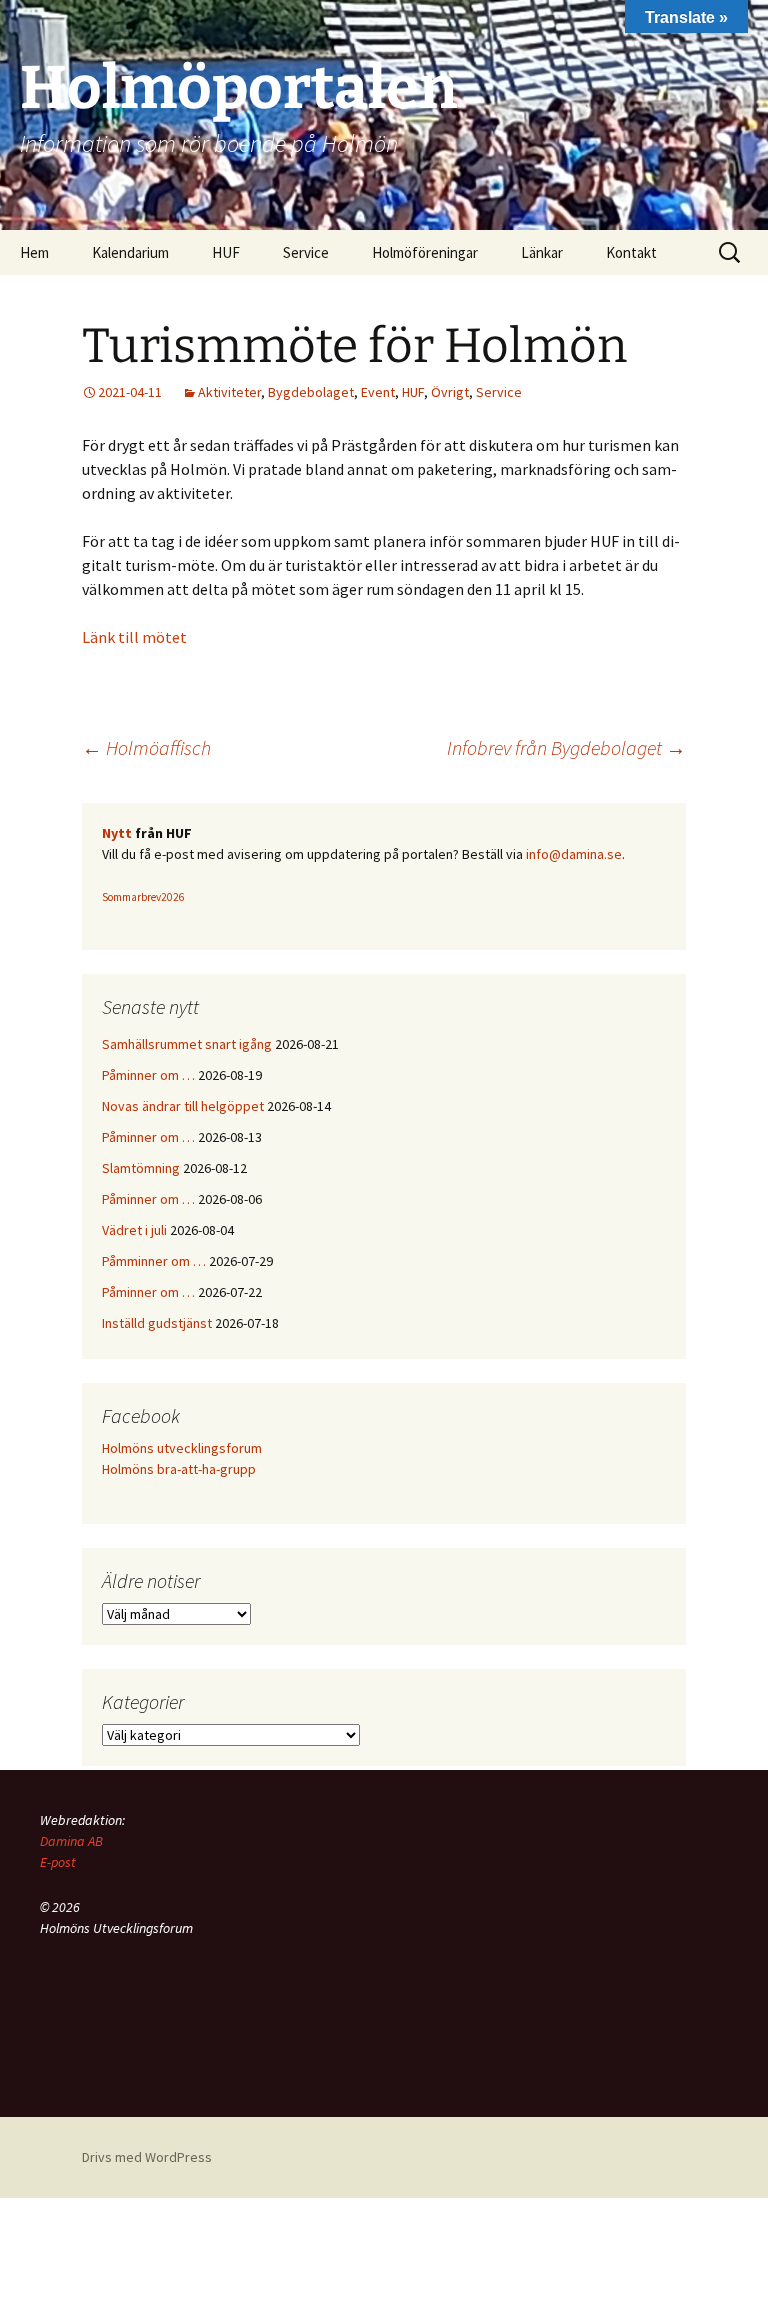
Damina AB (71, 1841)
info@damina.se (574, 854)
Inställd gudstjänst (157, 1323)
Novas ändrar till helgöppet (183, 1106)
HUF (226, 252)
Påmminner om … (154, 1261)
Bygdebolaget (311, 392)
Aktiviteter (229, 392)
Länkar (542, 252)
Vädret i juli (134, 1230)
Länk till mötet (134, 637)
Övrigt (450, 392)
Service (499, 392)
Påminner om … (148, 1075)
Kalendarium (130, 252)
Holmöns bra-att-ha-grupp (179, 1469)
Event (378, 392)
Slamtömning (141, 1168)
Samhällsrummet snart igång (187, 1044)
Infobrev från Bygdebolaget (566, 747)
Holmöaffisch (146, 747)
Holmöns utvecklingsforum (182, 1448)
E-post (58, 1862)
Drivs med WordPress (147, 2157)
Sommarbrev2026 (143, 897)
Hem (34, 252)
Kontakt (631, 252)
